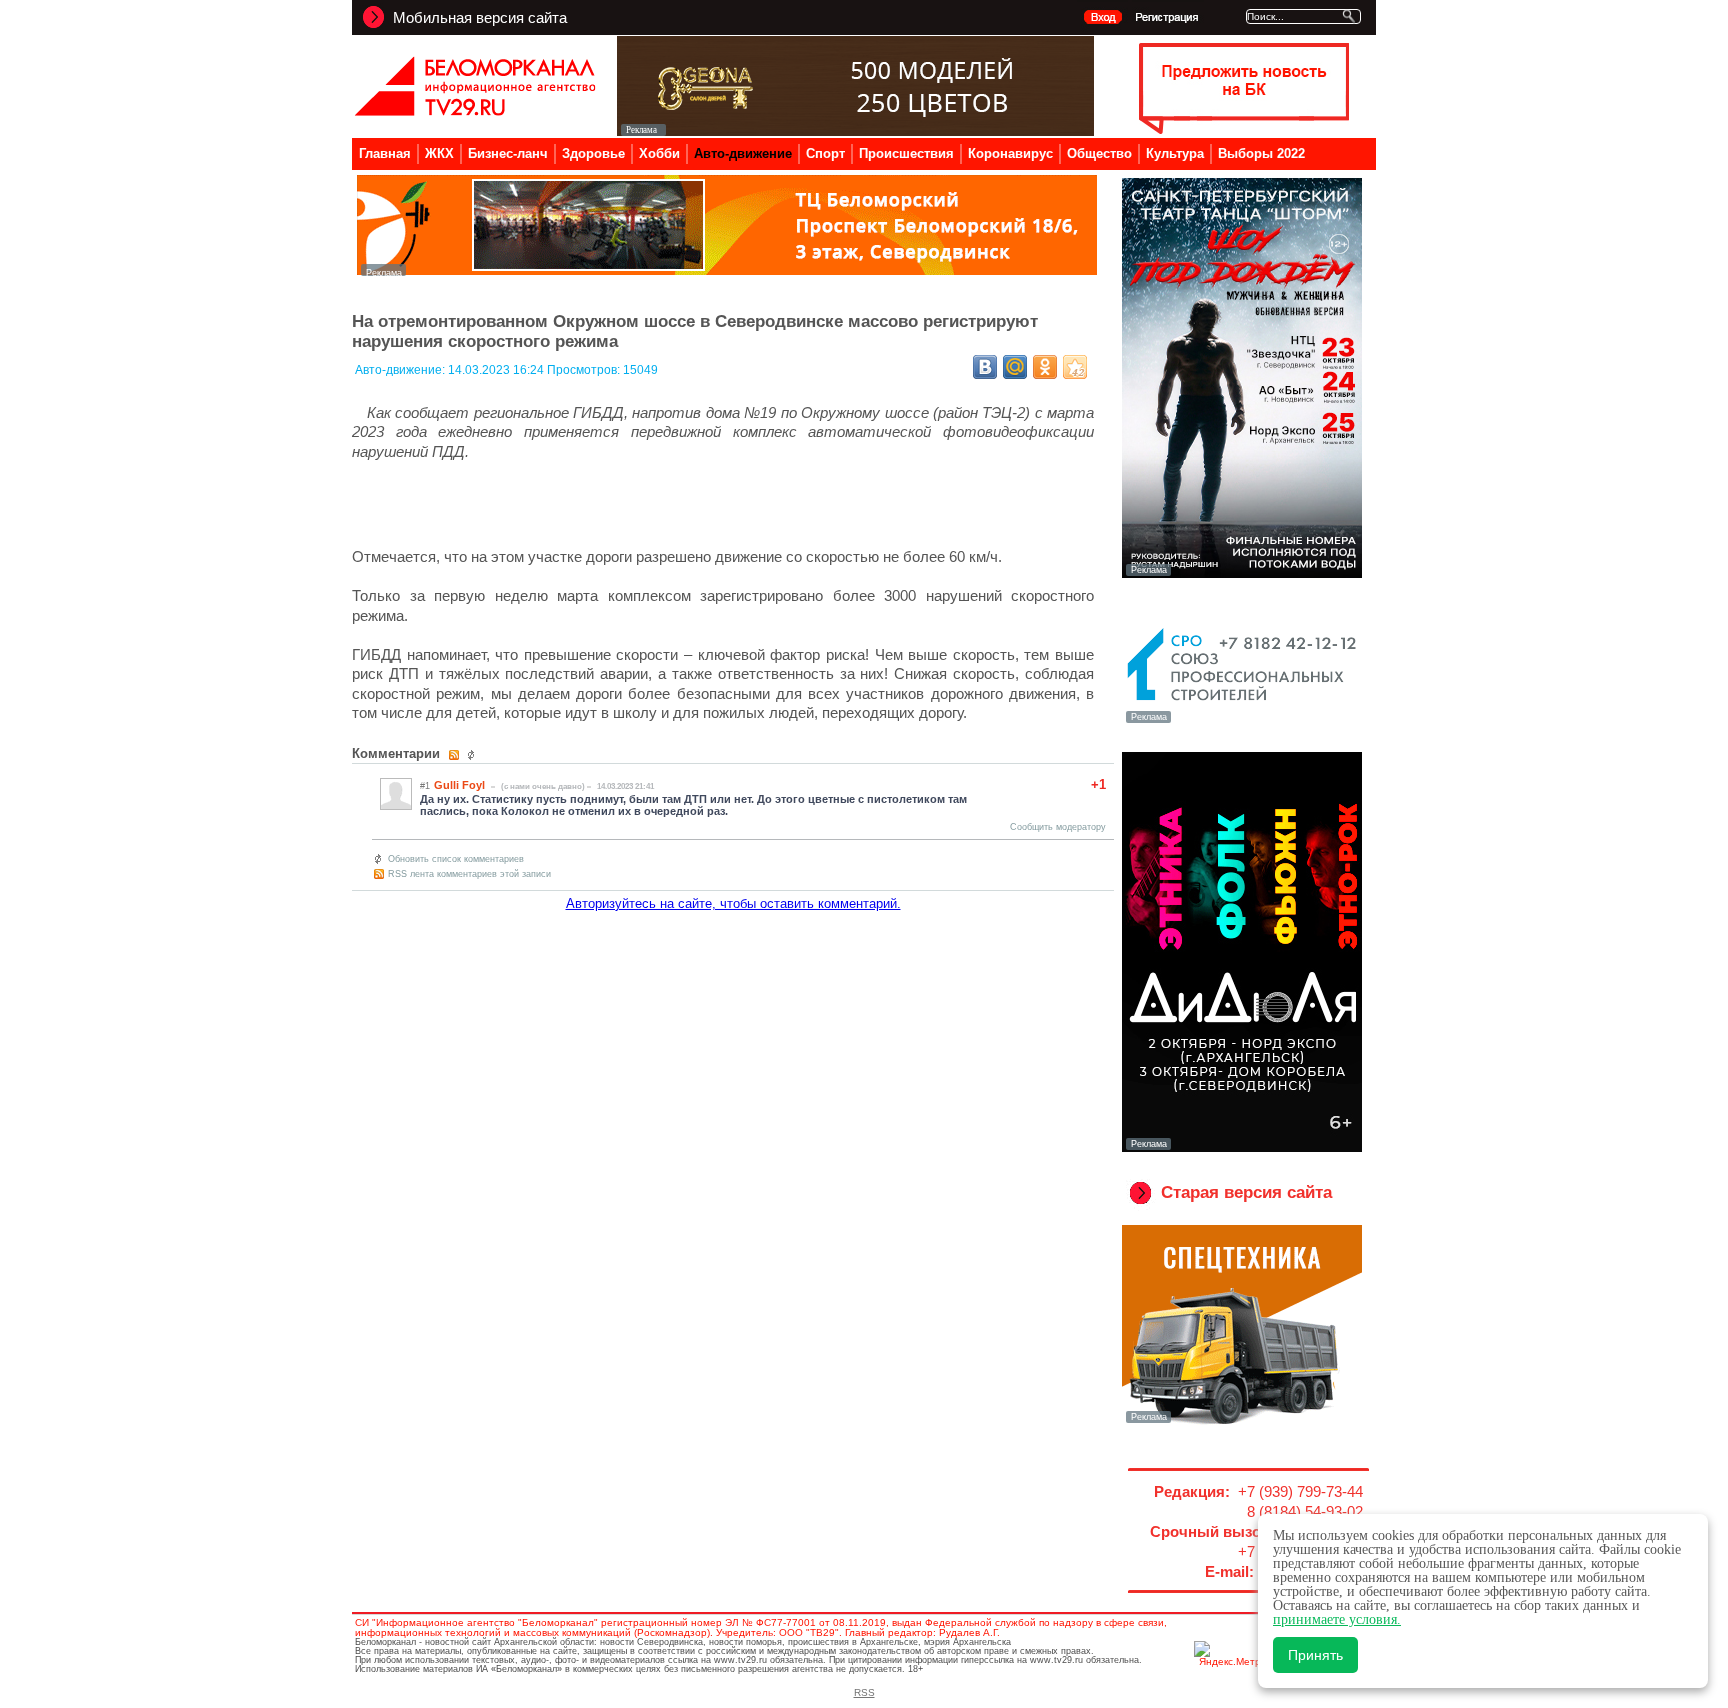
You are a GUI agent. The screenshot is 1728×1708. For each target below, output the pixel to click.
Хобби (659, 153)
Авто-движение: (401, 370)
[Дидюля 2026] (1242, 1148)
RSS (864, 1692)
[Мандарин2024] (727, 270)
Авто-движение (743, 153)
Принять (1315, 1655)
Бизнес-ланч (508, 153)
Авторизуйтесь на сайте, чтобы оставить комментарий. (733, 903)
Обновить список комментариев (456, 859)
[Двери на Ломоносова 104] (855, 130)
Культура (1175, 153)
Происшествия (906, 153)
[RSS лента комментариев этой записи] (455, 755)
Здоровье (593, 153)
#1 (425, 786)
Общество (1099, 153)
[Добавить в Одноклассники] (1045, 367)
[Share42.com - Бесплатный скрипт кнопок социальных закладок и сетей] (1075, 367)
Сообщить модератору (1058, 827)
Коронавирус (1010, 153)
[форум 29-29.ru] (1242, 721)
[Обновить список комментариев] (473, 755)
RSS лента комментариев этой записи (469, 874)
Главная (385, 153)
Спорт (825, 153)
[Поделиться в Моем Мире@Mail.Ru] (1015, 367)
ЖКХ (439, 153)
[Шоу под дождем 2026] (1242, 574)
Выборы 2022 (1261, 153)
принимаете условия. (1337, 1619)
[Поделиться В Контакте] (985, 367)
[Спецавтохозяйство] (1242, 1421)
